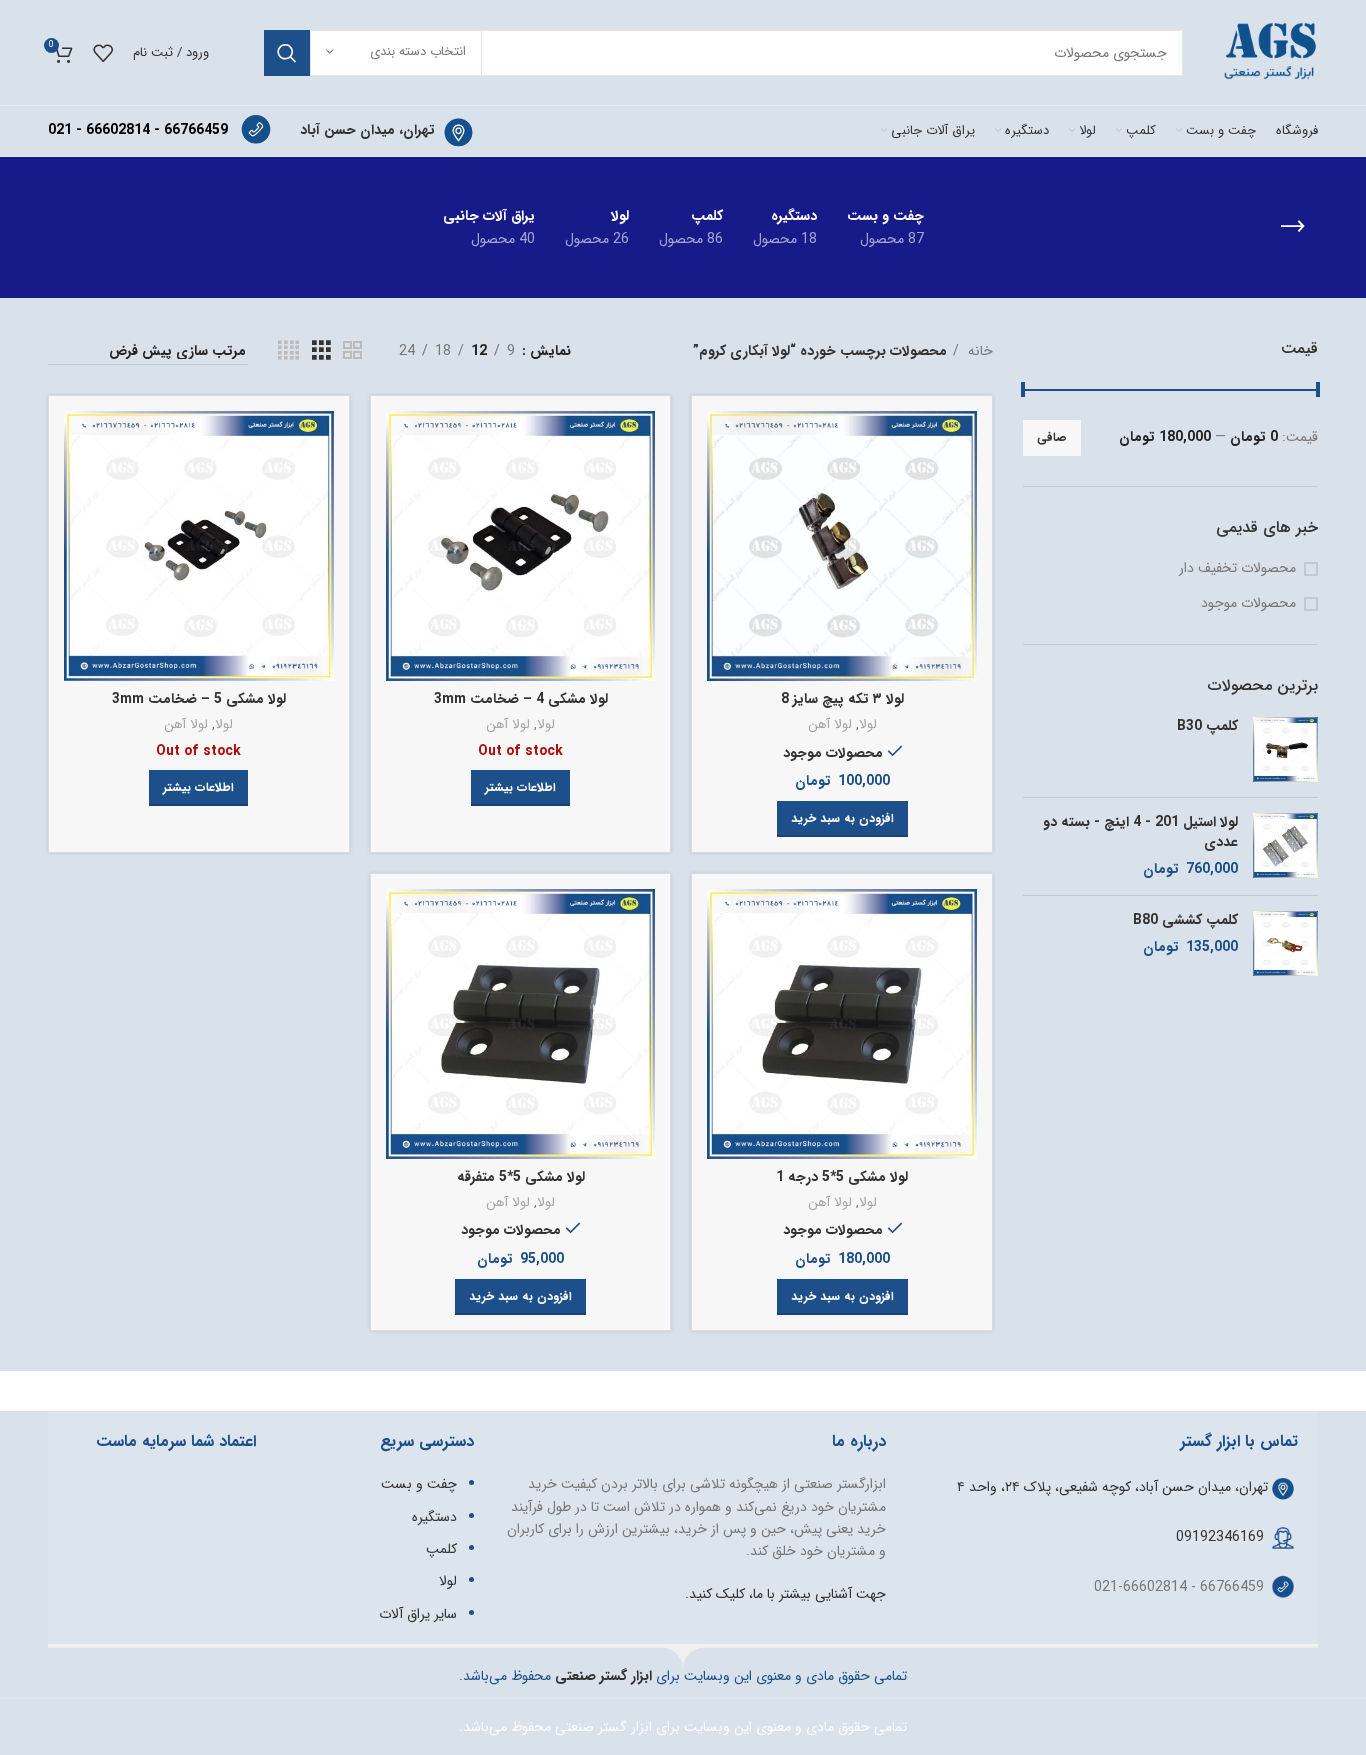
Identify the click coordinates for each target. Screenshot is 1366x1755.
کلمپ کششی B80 (1185, 921)
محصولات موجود (1248, 604)
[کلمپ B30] (1285, 749)
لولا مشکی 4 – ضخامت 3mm (521, 699)
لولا (868, 725)
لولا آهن (830, 725)
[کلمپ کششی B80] (1285, 943)
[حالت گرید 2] (352, 351)
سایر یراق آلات (418, 1614)
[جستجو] (287, 53)
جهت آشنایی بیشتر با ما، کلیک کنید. (785, 1594)
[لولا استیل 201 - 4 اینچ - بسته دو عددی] (1285, 846)
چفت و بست (419, 1484)
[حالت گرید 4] (288, 351)
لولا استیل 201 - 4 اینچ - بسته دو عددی (1140, 832)
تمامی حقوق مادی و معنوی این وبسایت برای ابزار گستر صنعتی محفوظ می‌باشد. (683, 1727)
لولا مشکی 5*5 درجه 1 (842, 1177)
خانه (978, 351)
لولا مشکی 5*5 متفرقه (521, 1177)
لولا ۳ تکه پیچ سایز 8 (842, 699)
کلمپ (441, 1549)
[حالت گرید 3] (321, 351)
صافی (1052, 437)
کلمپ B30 (1207, 727)
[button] (842, 819)
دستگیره (434, 1517)
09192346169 (1220, 1537)
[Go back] (1293, 227)
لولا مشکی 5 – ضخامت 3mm (199, 699)
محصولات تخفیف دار (1237, 569)
